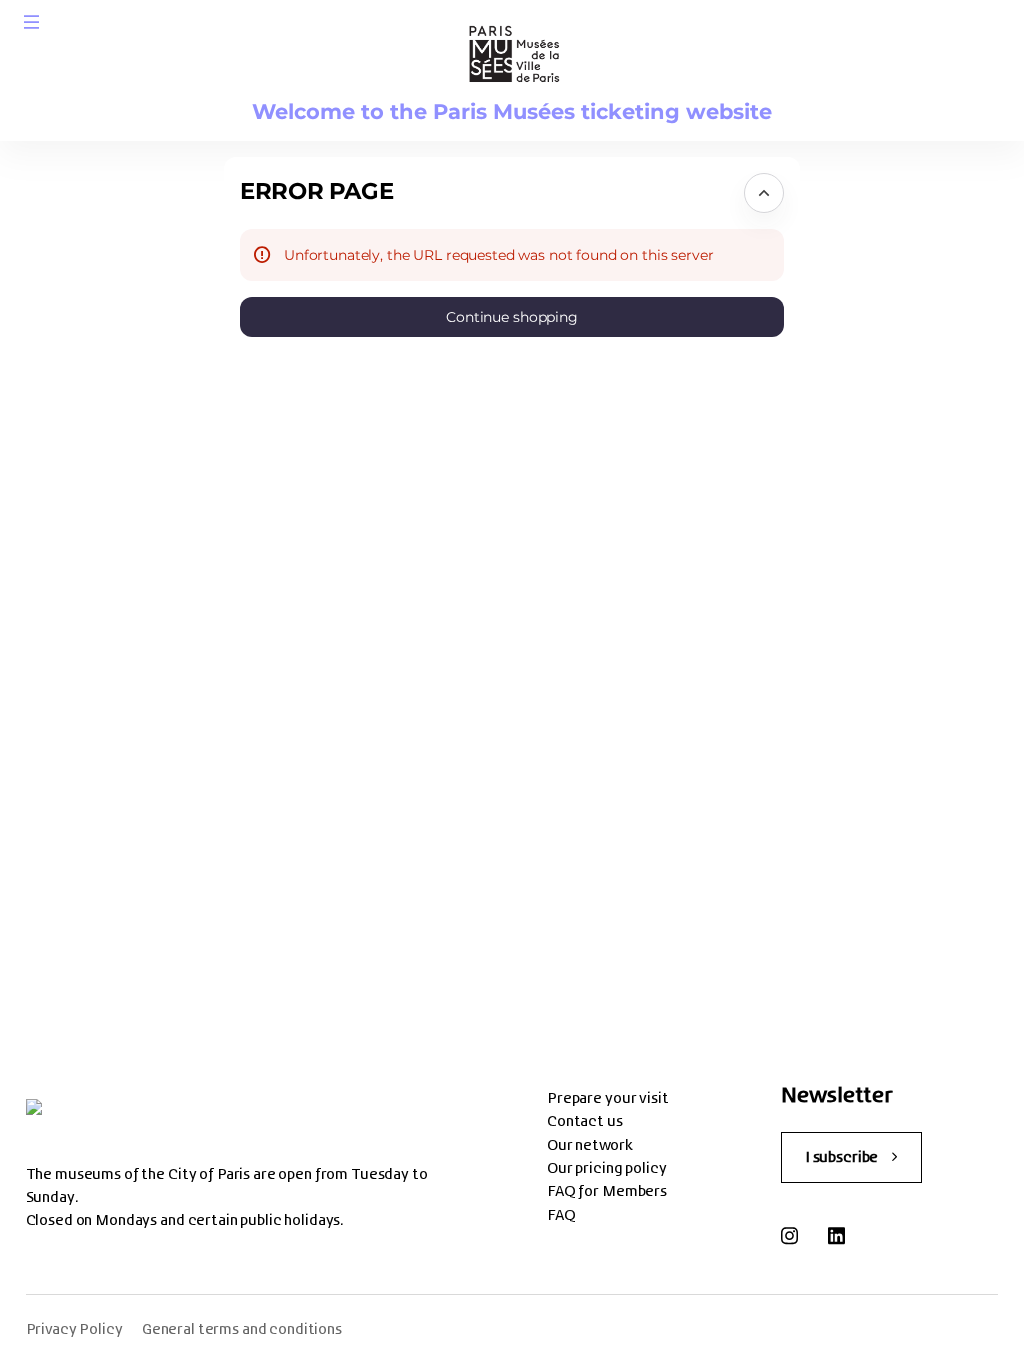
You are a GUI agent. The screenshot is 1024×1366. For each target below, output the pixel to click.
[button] (32, 22)
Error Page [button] (316, 191)
